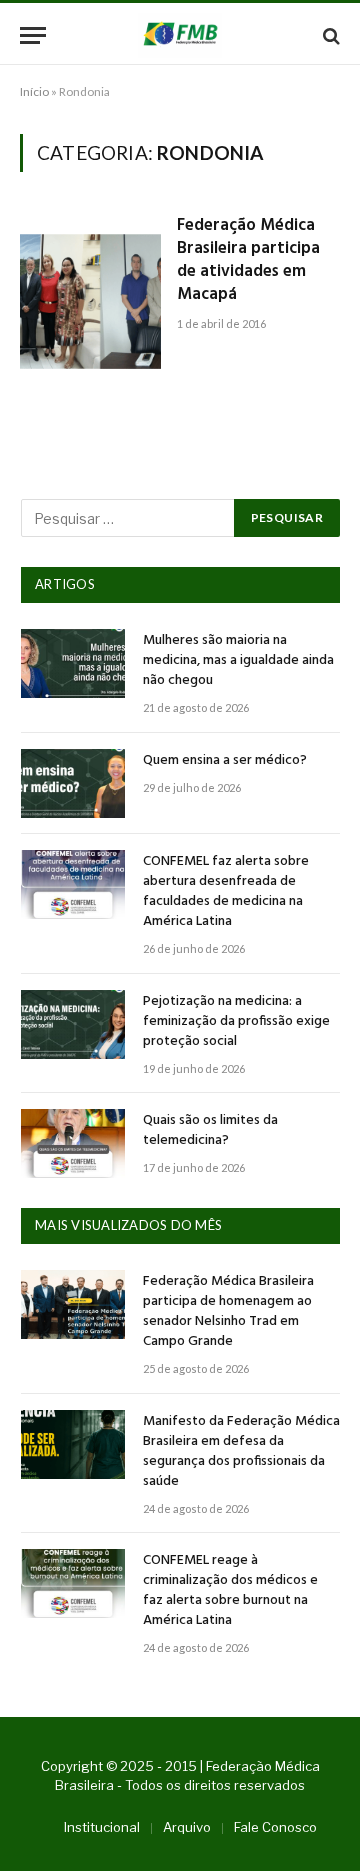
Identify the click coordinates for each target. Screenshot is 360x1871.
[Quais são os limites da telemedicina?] (73, 1143)
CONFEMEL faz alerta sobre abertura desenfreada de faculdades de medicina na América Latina (226, 891)
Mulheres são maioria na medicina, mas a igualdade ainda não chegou (238, 660)
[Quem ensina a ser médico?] (73, 783)
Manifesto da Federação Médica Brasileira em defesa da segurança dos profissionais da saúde (241, 1451)
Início (34, 91)
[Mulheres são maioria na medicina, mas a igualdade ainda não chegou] (73, 663)
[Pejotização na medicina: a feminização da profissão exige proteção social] (73, 1024)
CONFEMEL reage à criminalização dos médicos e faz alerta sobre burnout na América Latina (230, 1590)
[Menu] (33, 35)
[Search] (329, 35)
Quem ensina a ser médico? (225, 760)
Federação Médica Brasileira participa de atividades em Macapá (248, 260)
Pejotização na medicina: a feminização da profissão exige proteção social (236, 1021)
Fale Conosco (275, 1827)
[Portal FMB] (180, 35)
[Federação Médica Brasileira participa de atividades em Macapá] (90, 305)
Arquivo (187, 1827)
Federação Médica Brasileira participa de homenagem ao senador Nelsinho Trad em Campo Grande (228, 1311)
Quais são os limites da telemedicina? (210, 1130)
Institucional (102, 1827)
